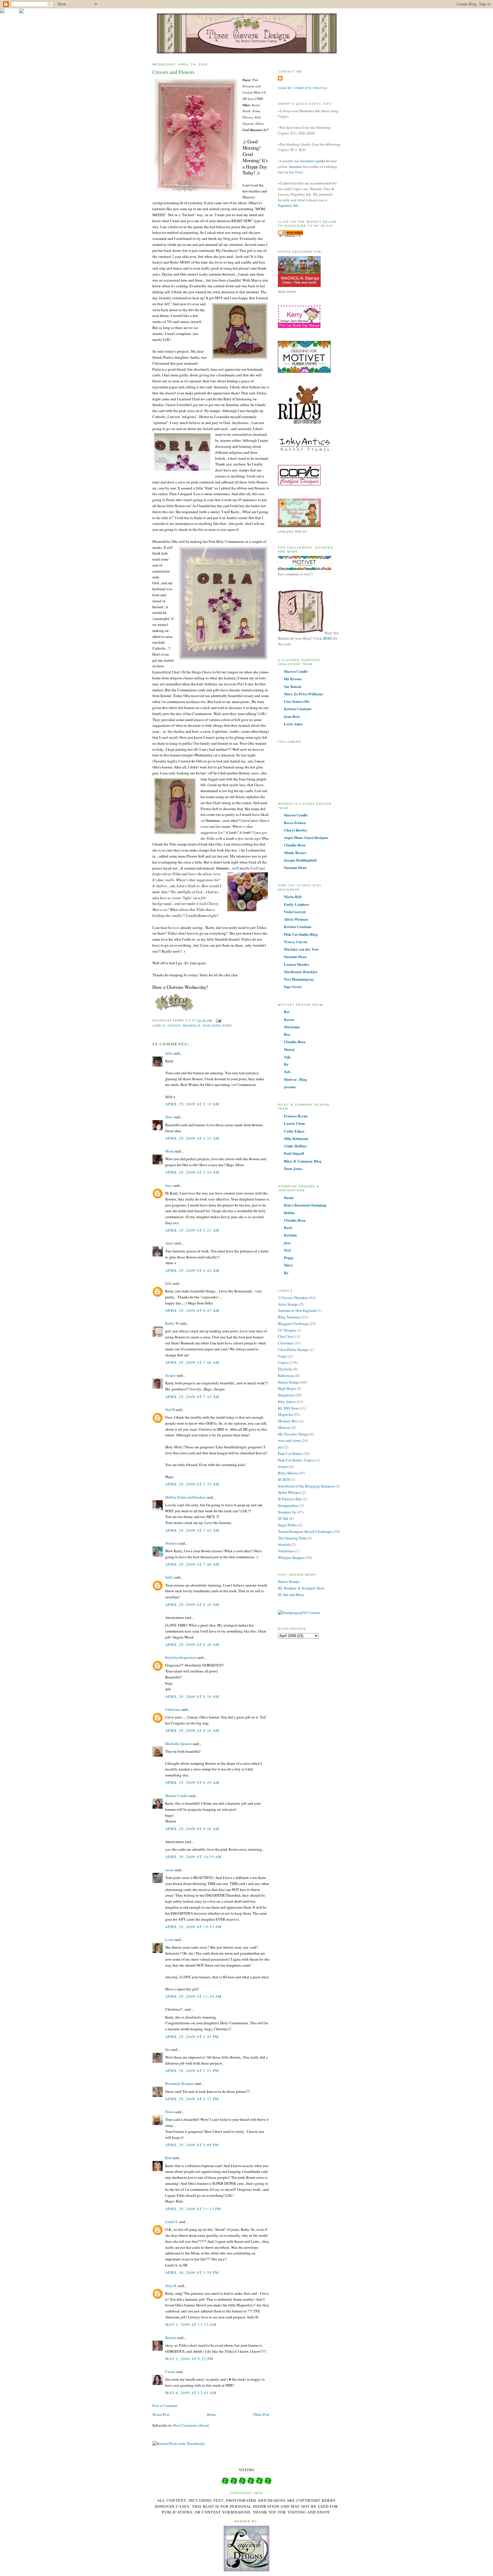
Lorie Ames (293, 724)
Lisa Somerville (297, 701)
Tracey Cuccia (296, 942)
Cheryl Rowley (296, 830)
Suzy (169, 1117)
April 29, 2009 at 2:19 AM (192, 1104)
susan (169, 1870)
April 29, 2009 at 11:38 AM (194, 1996)
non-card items (217, 1026)
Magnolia (192, 1026)
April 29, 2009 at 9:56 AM (192, 1829)
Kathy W (172, 1323)
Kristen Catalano (298, 709)
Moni (169, 1151)
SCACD (284, 1479)
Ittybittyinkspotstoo (181, 1657)
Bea (287, 1034)
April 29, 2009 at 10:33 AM (194, 1927)
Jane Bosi (292, 716)
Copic (283, 1356)
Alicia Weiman (296, 919)
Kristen (174, 927)
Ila (286, 1064)
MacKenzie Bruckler (301, 972)
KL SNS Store (288, 1408)
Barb (288, 1227)
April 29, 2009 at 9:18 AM (192, 1730)
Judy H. (171, 2286)
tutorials (284, 1544)
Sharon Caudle (177, 1796)
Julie (169, 1053)
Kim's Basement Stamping (305, 1205)
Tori (287, 1250)
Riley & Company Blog (303, 1161)
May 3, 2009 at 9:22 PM (189, 2359)
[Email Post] (218, 1020)
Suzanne (296, 166)
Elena (170, 2112)
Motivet (284, 1427)
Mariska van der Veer (301, 949)
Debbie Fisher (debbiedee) (185, 1497)
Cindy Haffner (295, 1146)
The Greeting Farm (292, 1538)
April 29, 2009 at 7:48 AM (192, 1564)
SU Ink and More (291, 1595)
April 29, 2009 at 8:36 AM (192, 1645)
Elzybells (285, 1369)
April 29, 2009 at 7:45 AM (192, 1530)
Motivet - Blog (295, 1079)
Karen (289, 1019)
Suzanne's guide (313, 161)
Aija (287, 1057)
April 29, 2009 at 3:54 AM (192, 1172)
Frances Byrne (296, 1116)
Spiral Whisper (289, 1492)
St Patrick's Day (290, 1499)
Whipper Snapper (291, 1557)
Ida (168, 2049)
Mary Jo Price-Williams (303, 694)
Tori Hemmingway (299, 979)
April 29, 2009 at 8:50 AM (192, 1696)
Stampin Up (287, 1512)
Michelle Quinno (178, 1744)
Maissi (289, 1049)
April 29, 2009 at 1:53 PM (192, 2071)
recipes (283, 1466)
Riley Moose (288, 1473)
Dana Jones (293, 1168)
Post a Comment (165, 2406)
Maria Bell (293, 897)
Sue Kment (293, 686)
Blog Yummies (289, 1317)
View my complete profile (303, 88)
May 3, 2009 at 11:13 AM (191, 2324)
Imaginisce (286, 1395)
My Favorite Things (293, 1434)
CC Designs (287, 1330)
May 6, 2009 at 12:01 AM (191, 2393)
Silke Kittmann (296, 1138)
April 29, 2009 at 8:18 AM (192, 1605)
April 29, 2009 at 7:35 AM (192, 1397)
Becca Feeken (295, 823)
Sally (169, 1577)
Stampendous (288, 1505)
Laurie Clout (294, 1123)
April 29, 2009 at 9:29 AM (192, 1782)
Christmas (286, 1343)
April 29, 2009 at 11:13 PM (193, 2209)
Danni (289, 1197)
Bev (287, 1012)
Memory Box (288, 1421)
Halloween (286, 1376)
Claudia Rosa (295, 845)
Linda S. (172, 2222)
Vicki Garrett (295, 912)
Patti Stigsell (294, 1153)
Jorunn (290, 1087)
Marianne (292, 1027)
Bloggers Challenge (293, 1324)
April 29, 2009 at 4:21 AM (192, 1230)
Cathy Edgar (294, 1131)
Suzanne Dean (295, 867)
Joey (169, 1185)
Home (211, 2414)
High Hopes (287, 1388)
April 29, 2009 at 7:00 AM (192, 1362)
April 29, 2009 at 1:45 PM (192, 2037)
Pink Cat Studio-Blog (301, 934)
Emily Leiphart (296, 904)
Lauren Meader (297, 964)
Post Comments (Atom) (191, 2425)
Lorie (169, 1939)
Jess (287, 1243)
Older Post (261, 2414)
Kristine (290, 1235)
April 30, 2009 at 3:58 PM (192, 2272)
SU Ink (283, 1518)
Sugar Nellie (287, 1525)
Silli (168, 1283)
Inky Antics (287, 1402)
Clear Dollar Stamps (293, 1350)
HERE (328, 638)
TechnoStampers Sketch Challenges (305, 1531)
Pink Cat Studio (290, 1453)
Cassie (170, 2372)
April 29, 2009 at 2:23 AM (192, 1138)
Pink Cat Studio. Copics (296, 1460)
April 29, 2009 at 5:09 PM (192, 2145)
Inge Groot (293, 986)
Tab (287, 1072)
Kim (168, 2158)
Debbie (289, 1213)
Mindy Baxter (295, 853)
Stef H (170, 1410)
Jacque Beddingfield (300, 860)
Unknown (173, 1709)
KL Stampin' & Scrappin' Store (301, 1588)
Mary (288, 1265)
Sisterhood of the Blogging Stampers (306, 1486)
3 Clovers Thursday (293, 1298)
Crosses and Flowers (173, 72)
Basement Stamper (179, 2083)
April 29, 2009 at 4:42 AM (192, 1270)
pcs (280, 1447)
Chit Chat (285, 1336)
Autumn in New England (297, 1310)
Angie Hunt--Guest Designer (306, 837)
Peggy (289, 1257)
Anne (169, 1243)
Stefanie (171, 1543)
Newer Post (161, 2414)
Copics (174, 1026)
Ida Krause (293, 679)
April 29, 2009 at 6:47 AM (192, 1310)
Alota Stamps (288, 1304)
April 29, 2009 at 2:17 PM (192, 2099)
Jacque (170, 1375)
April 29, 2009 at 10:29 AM (194, 1857)
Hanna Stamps (289, 1382)
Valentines (286, 1551)
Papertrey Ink (288, 205)
